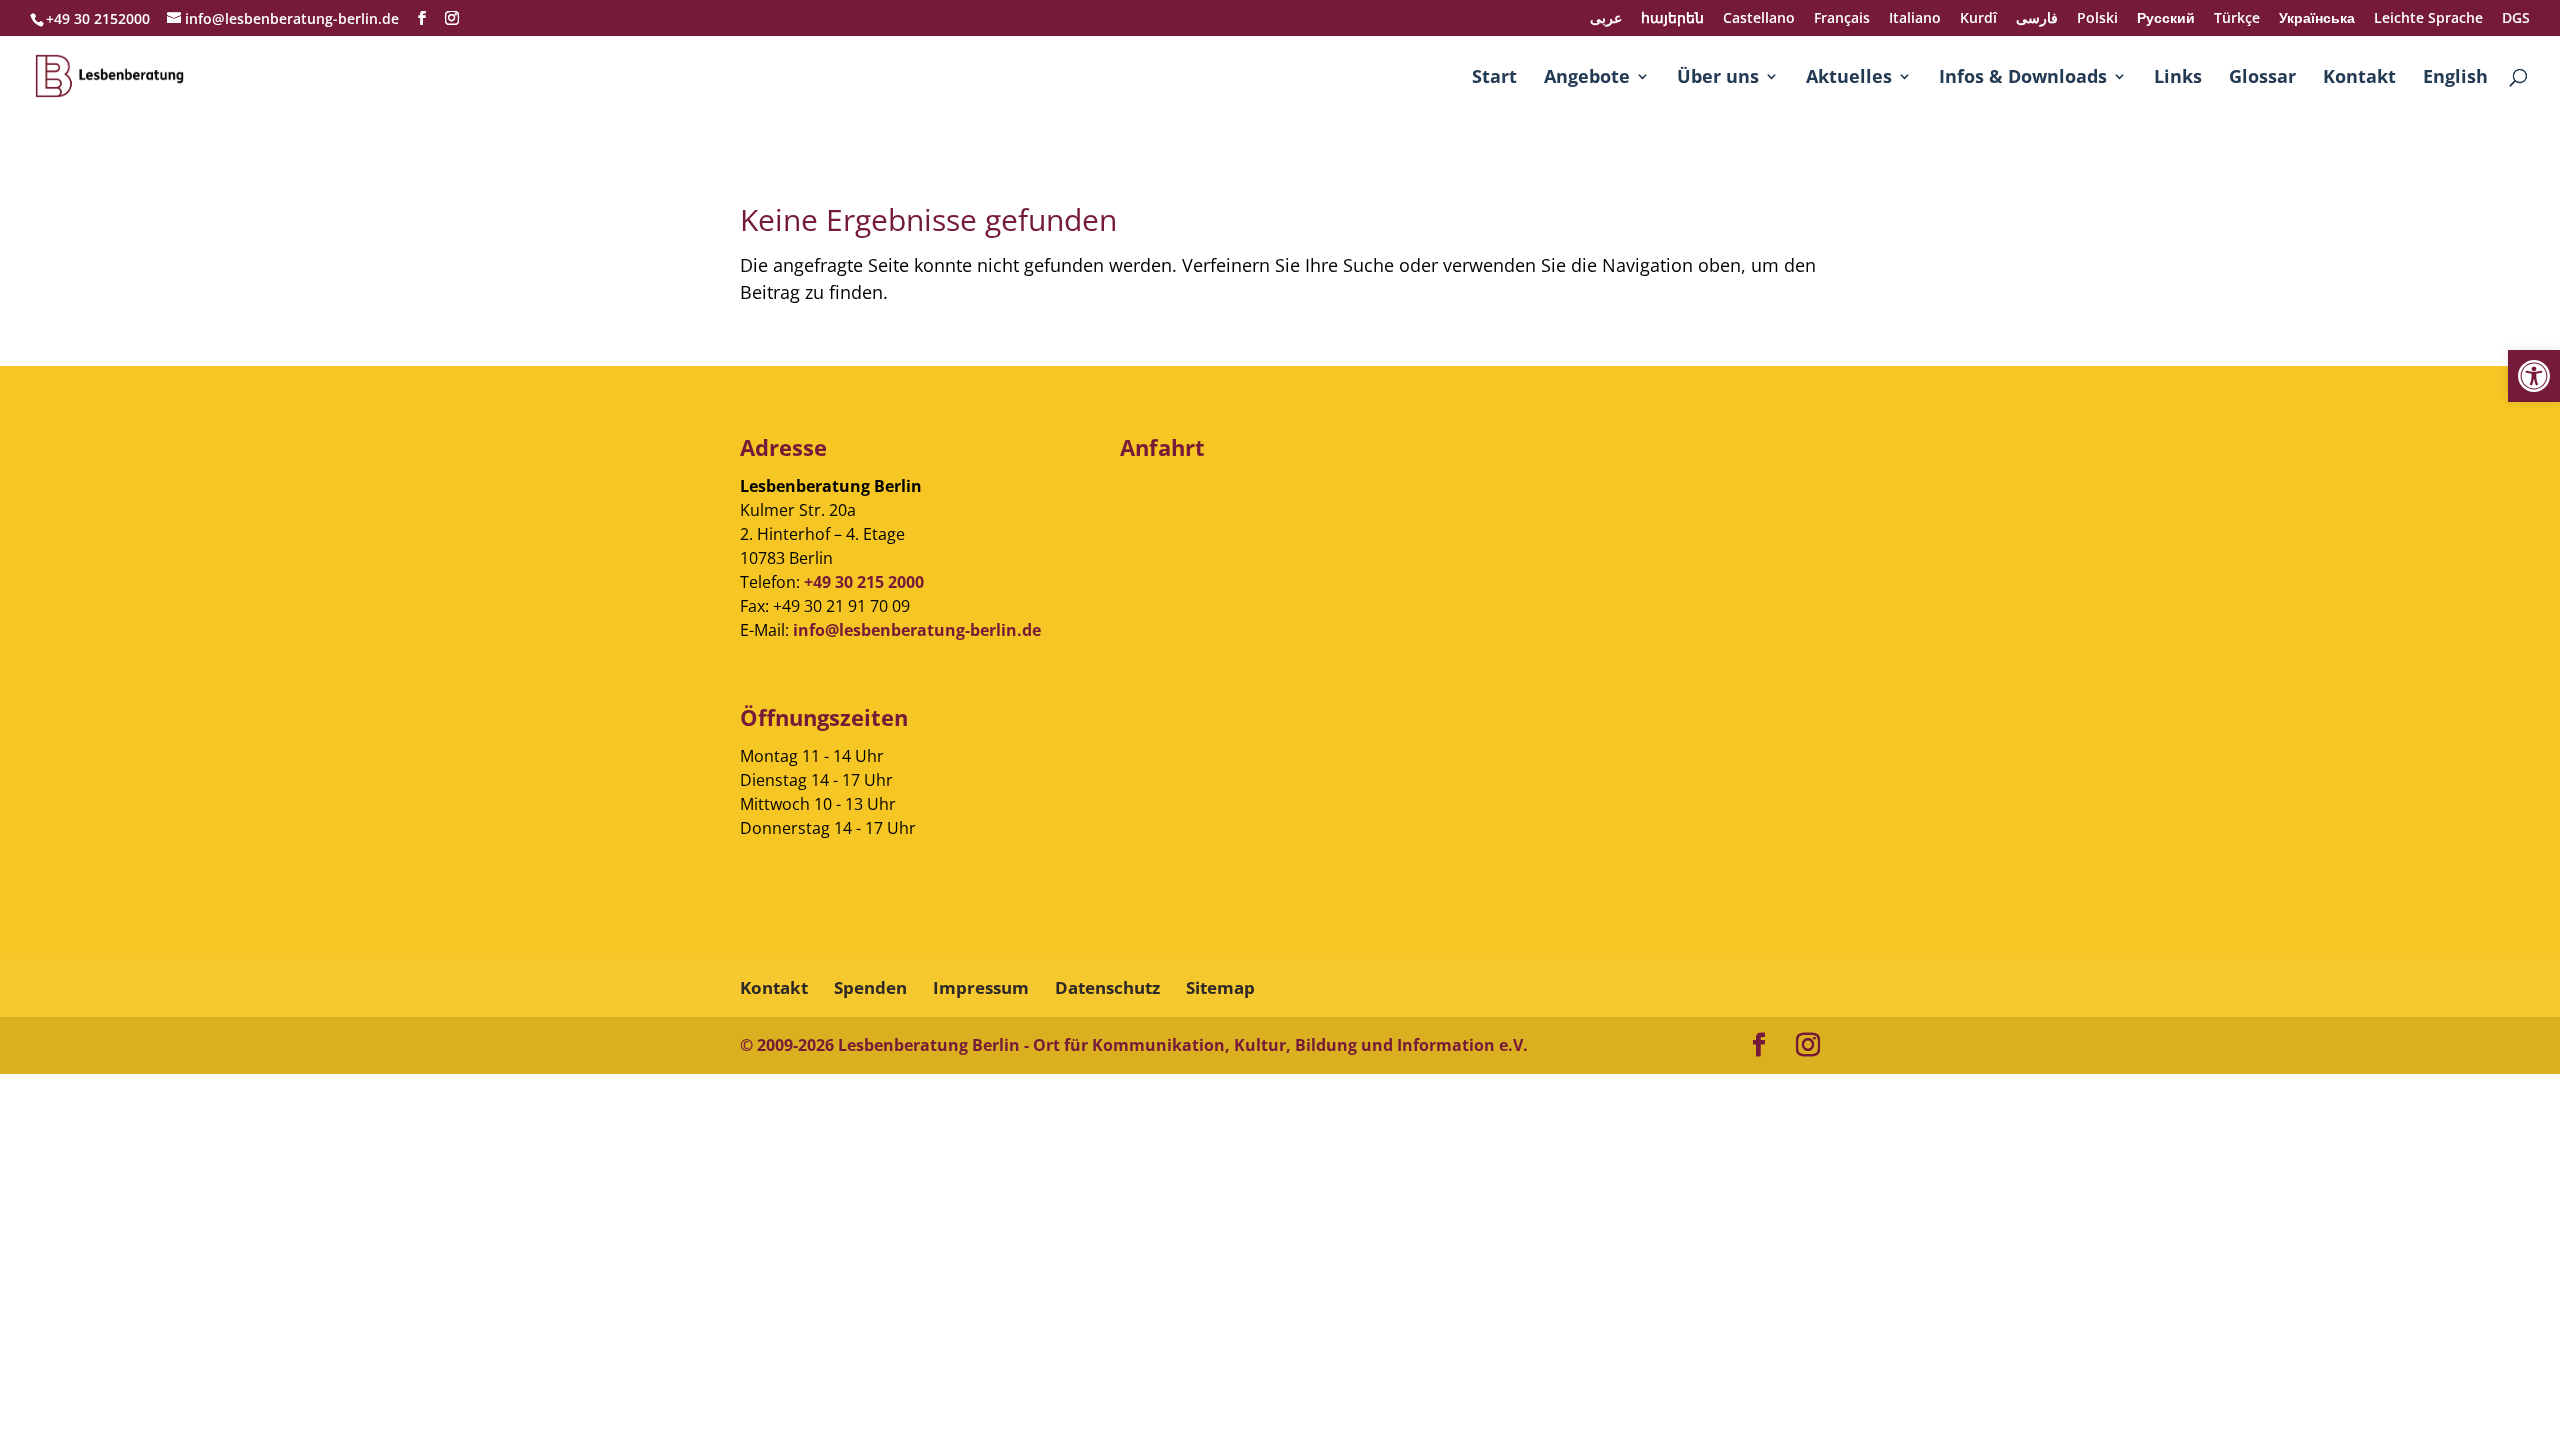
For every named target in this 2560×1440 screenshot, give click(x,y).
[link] (2534, 376)
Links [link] (2178, 78)
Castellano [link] (1759, 19)
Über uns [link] (1718, 78)
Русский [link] (2166, 19)
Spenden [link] (870, 987)
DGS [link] (2516, 19)
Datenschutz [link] (1107, 987)
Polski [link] (2097, 19)
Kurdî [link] (1978, 19)
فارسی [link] (2037, 19)
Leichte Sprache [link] (2428, 19)
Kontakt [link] (2359, 78)
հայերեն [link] (1672, 19)
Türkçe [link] (2237, 19)
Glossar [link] (2262, 78)
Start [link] (1494, 78)
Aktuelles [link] (1849, 78)
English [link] (2455, 78)
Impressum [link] (981, 987)
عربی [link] (1606, 19)
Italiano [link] (1915, 19)
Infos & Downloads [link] (2023, 78)
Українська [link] (2317, 19)
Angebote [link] (1587, 78)
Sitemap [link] (1220, 987)
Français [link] (1842, 19)
